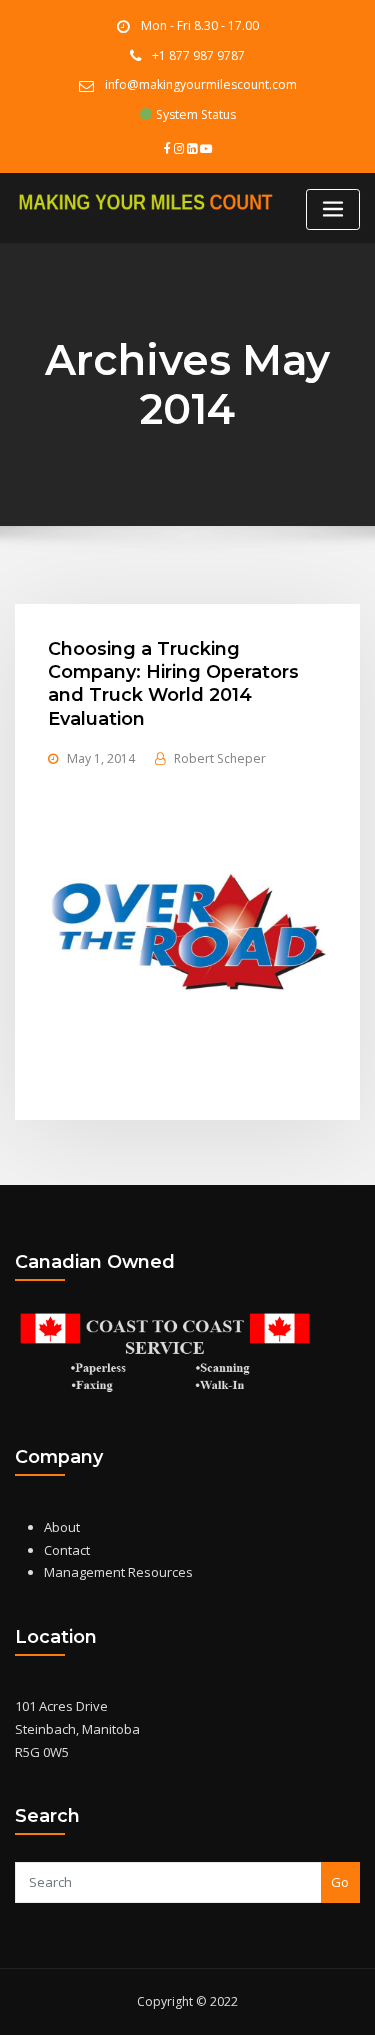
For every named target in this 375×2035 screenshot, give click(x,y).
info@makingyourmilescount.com (201, 84)
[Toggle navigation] (333, 209)
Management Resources (118, 1572)
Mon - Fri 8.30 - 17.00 (200, 25)
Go (340, 1882)
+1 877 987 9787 (198, 55)
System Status (194, 114)
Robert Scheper (220, 758)
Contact (67, 1550)
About (62, 1527)
